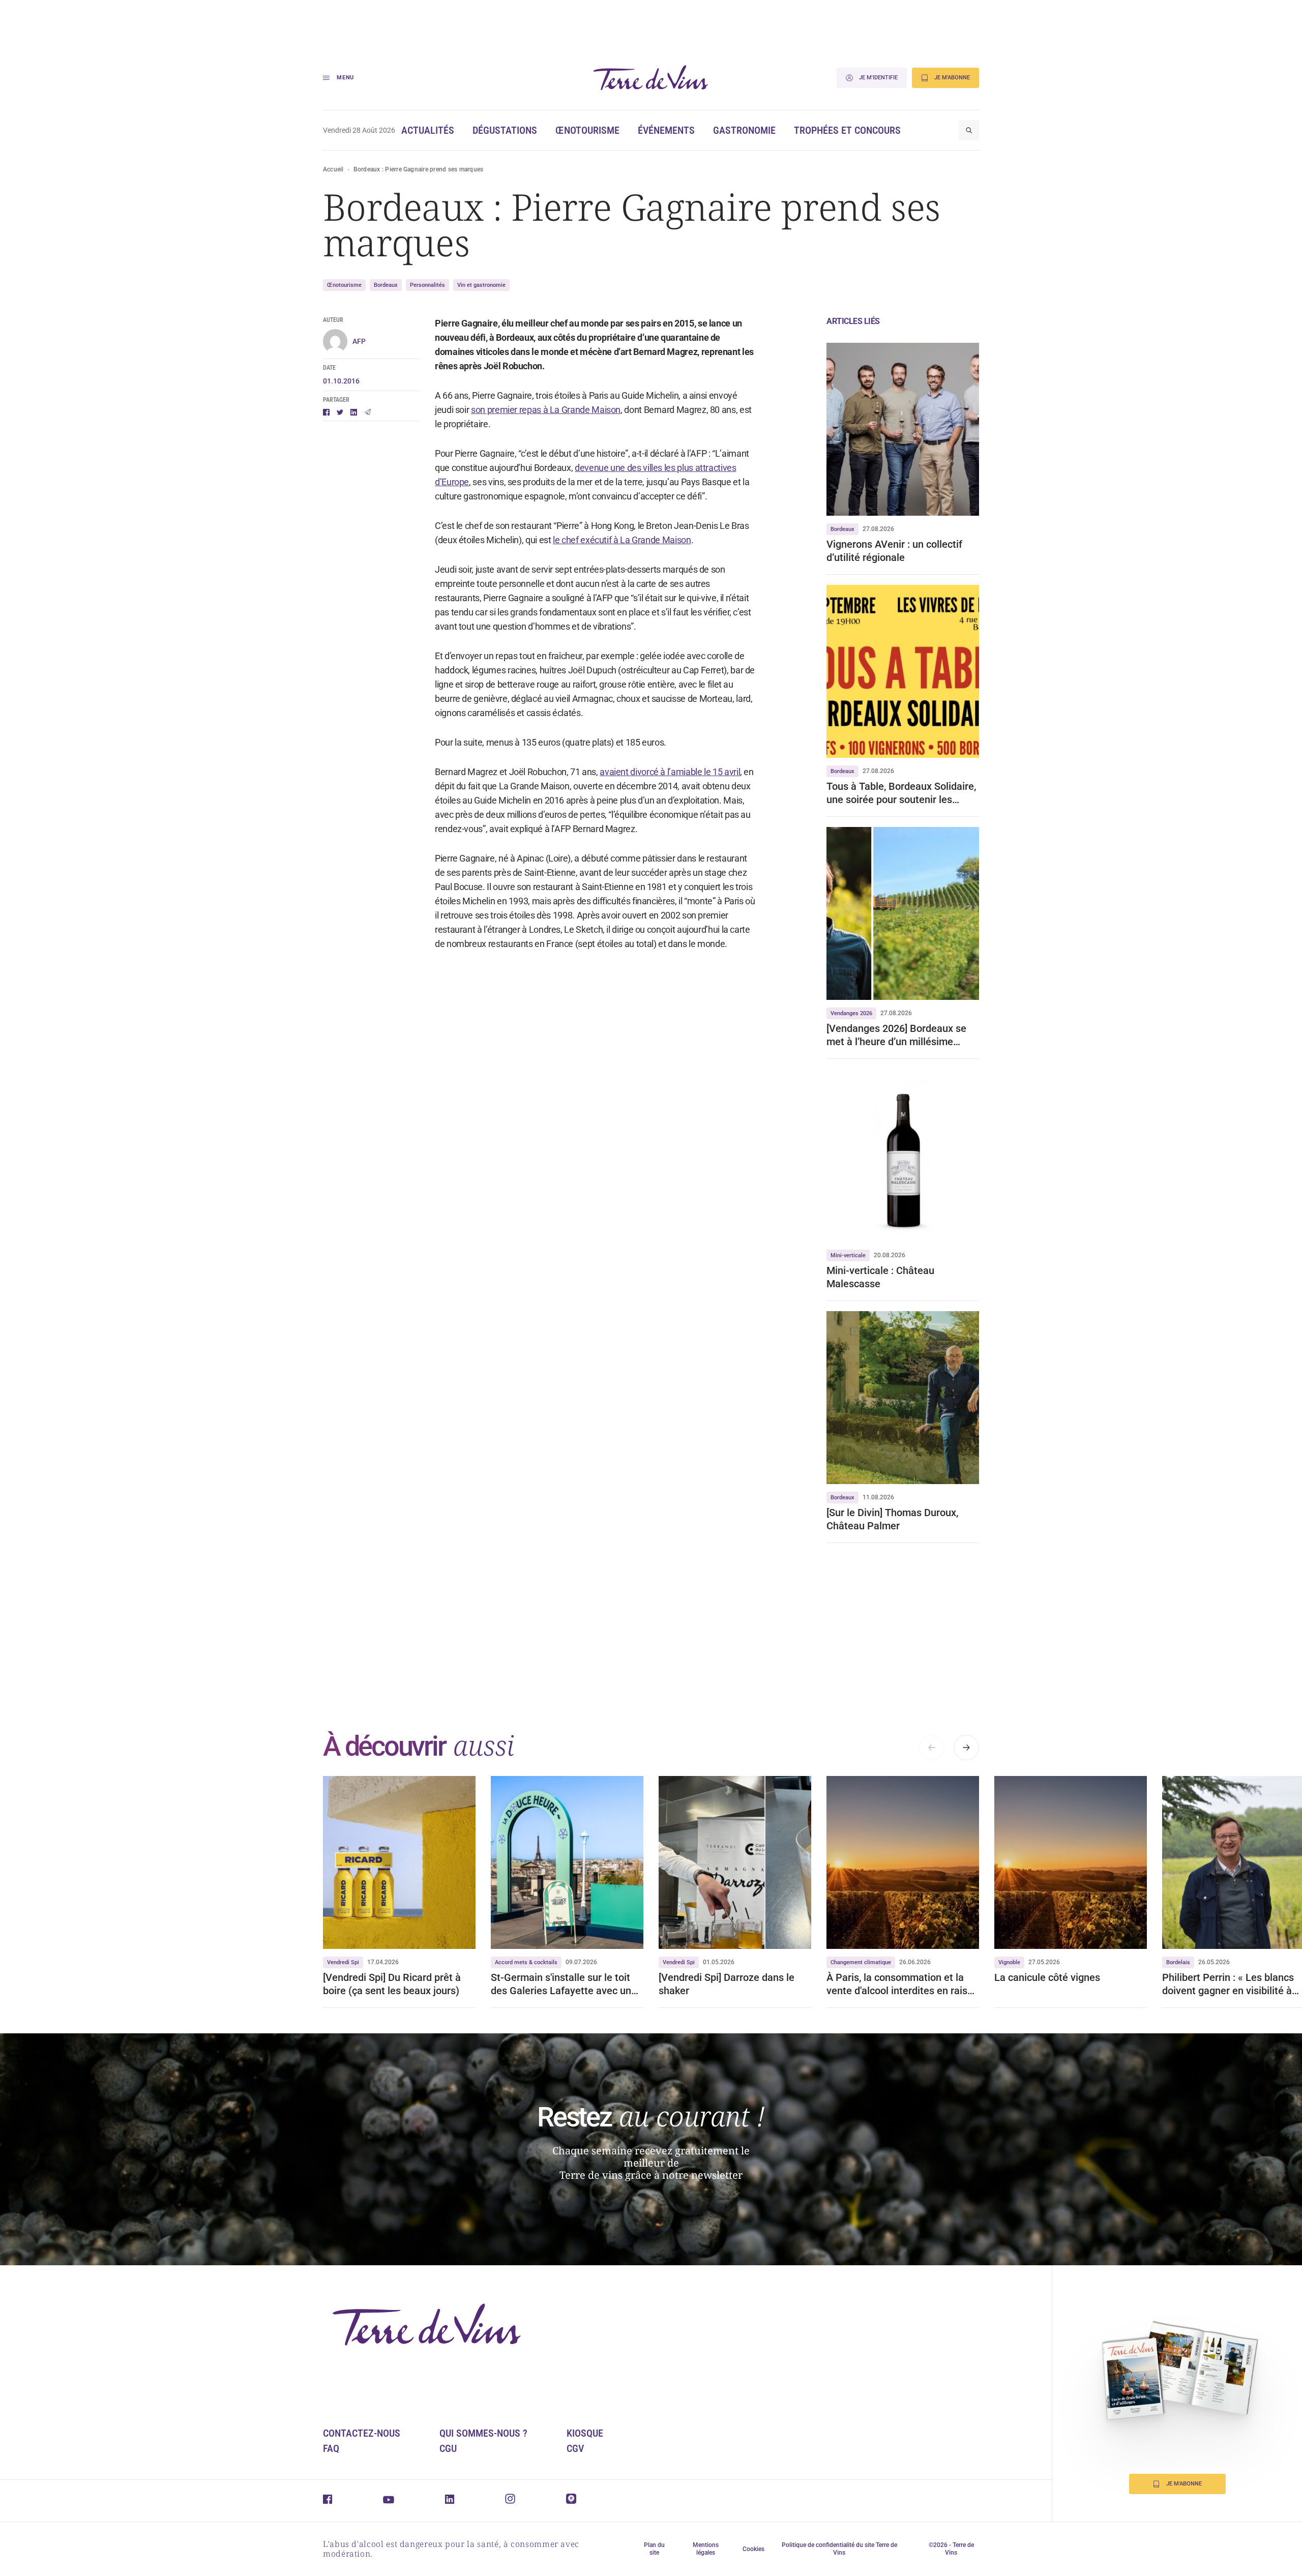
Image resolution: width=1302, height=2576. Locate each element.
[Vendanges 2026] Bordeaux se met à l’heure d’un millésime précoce (896, 1035)
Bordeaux (386, 285)
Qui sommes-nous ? (483, 2433)
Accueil (333, 169)
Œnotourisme (587, 130)
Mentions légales (706, 2549)
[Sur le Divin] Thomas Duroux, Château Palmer (892, 1519)
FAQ (331, 2448)
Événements (666, 130)
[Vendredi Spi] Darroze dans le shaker (727, 1984)
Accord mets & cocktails (526, 1962)
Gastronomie (744, 130)
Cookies (753, 2549)
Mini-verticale (848, 1255)
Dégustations (505, 130)
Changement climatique (861, 1962)
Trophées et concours (847, 130)
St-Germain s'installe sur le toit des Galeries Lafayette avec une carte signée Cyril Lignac (564, 1984)
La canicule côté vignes (1047, 1977)
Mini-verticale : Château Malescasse (880, 1277)
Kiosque (585, 2433)
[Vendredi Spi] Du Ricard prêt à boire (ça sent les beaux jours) (392, 1984)
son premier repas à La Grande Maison (546, 410)
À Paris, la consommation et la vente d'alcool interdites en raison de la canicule (902, 1984)
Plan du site (654, 2549)
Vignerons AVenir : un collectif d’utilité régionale (894, 551)
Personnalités (427, 285)
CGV (575, 2448)
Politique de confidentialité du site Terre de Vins (839, 2549)
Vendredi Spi (343, 1962)
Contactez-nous (362, 2433)
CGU (448, 2448)
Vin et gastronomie (481, 285)
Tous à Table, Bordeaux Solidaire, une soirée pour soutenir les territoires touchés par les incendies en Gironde (901, 793)
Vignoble (1009, 1962)
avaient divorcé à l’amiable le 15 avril (670, 772)
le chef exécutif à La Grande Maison (622, 540)
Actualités (428, 130)
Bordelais (1178, 1962)
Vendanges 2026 (851, 1013)
